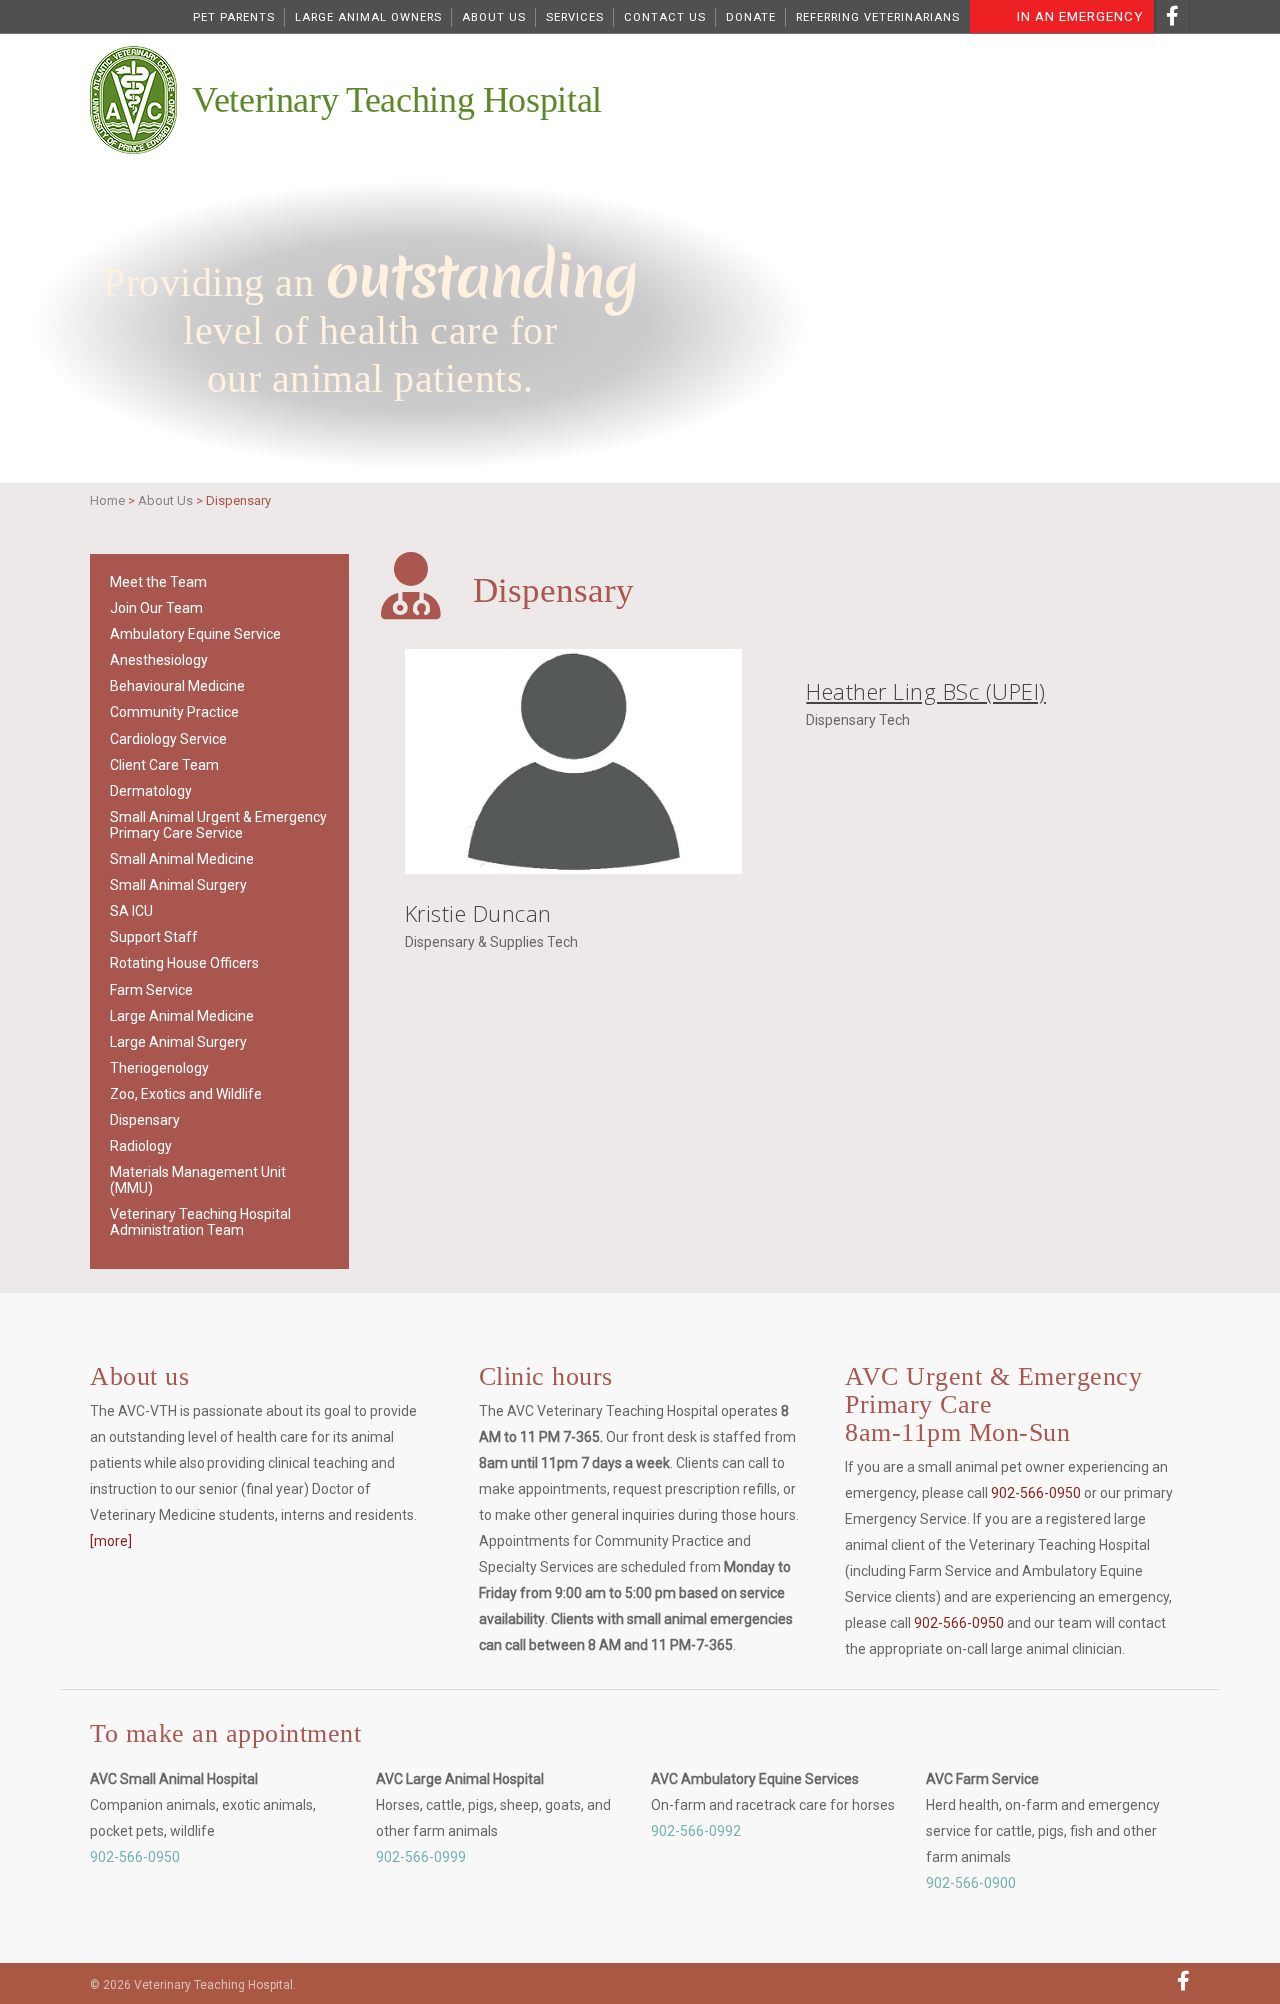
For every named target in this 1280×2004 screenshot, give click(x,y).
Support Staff (154, 937)
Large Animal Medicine (182, 1016)
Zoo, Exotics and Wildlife (186, 1094)
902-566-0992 (696, 1831)
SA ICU (131, 911)
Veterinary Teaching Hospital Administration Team (200, 1222)
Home (107, 500)
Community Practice (174, 712)
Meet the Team (158, 582)
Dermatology (151, 791)
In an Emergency (1080, 16)
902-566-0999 (421, 1857)
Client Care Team (164, 765)
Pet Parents (234, 17)
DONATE (751, 17)
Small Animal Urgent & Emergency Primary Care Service (218, 825)
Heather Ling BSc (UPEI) (926, 691)
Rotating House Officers (184, 963)
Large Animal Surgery (178, 1042)
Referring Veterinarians (878, 17)
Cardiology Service (168, 739)
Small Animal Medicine (182, 859)
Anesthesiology (159, 660)
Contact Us (665, 17)
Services (575, 17)
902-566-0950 (1036, 1493)
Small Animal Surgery (178, 885)
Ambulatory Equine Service (195, 634)
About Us (494, 17)
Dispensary (145, 1120)
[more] (111, 1541)
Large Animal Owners (368, 17)
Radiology (141, 1146)
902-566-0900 (971, 1883)
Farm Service (151, 990)
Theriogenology (159, 1068)
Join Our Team (156, 608)
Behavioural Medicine (177, 686)
